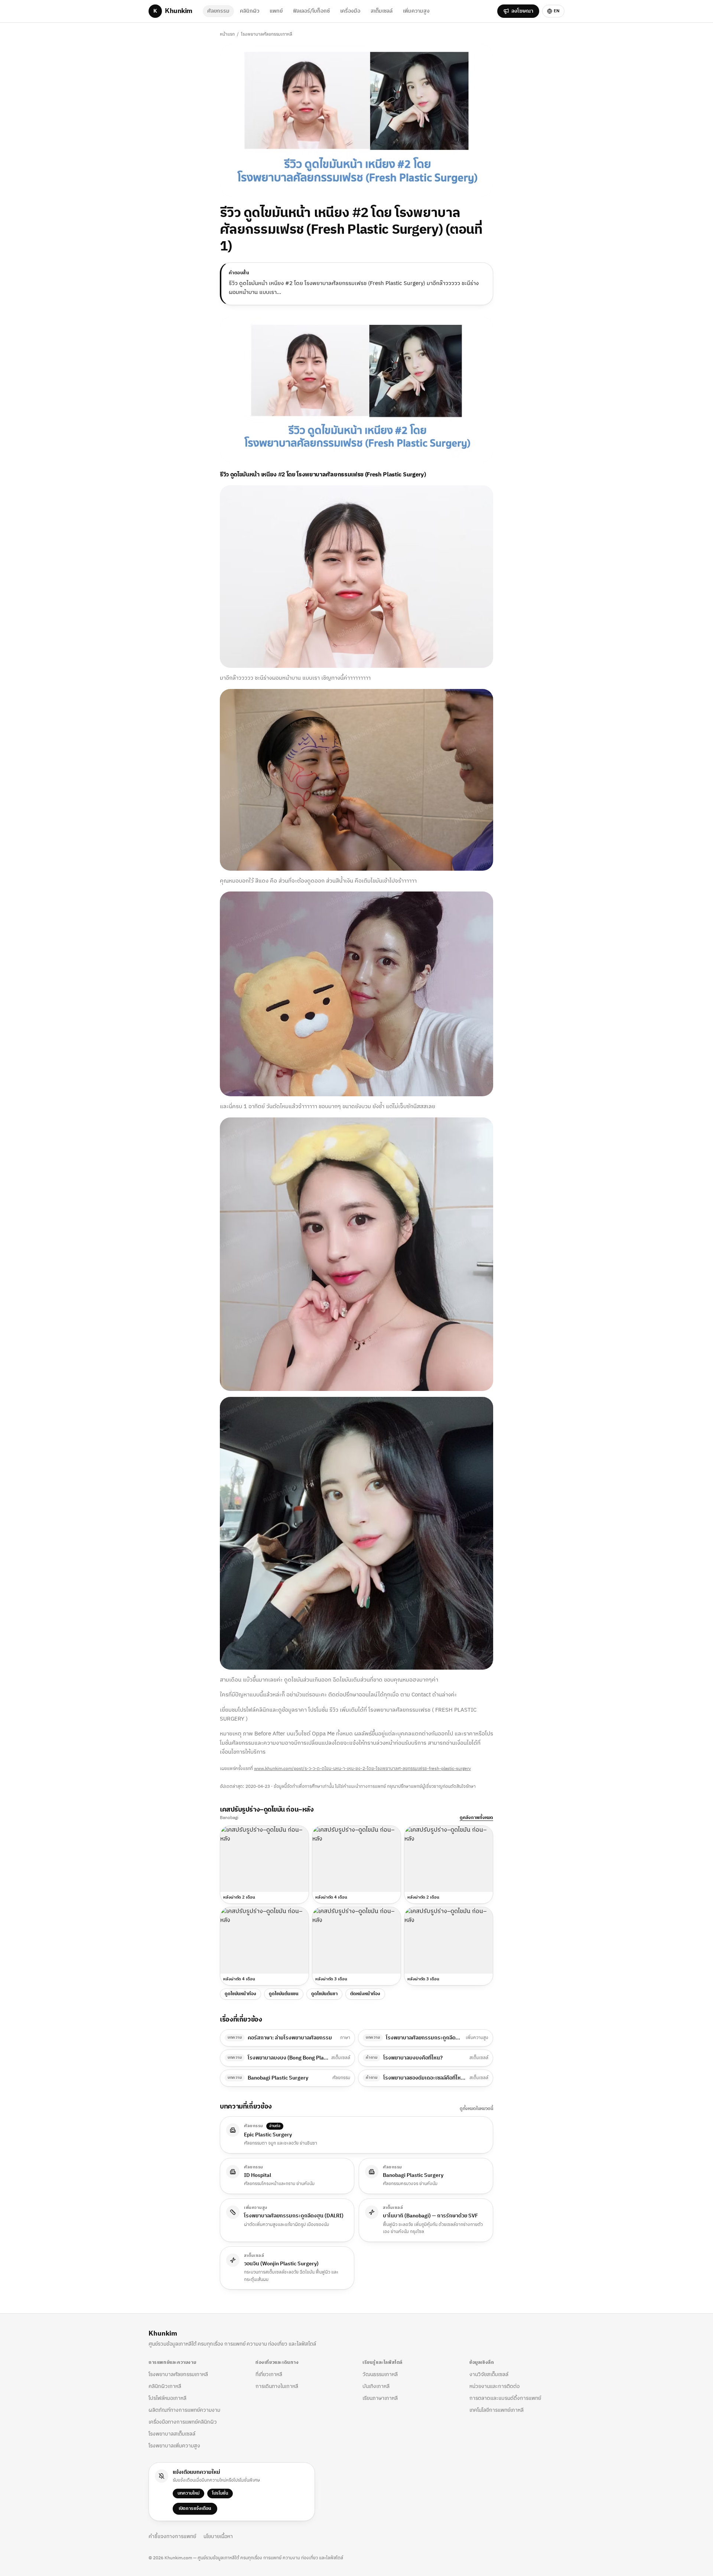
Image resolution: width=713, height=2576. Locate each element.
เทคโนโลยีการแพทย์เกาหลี (497, 2410)
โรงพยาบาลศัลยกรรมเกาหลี (267, 34)
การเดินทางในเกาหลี (277, 2386)
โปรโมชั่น (220, 2493)
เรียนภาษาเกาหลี (380, 2398)
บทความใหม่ (188, 2493)
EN (557, 11)
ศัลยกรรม (218, 11)
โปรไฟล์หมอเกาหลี (167, 2398)
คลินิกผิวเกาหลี (165, 2386)
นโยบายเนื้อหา (218, 2537)
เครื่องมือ (350, 11)
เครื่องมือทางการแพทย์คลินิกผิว (183, 2422)
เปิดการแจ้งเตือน (195, 2509)
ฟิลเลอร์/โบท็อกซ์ (311, 11)
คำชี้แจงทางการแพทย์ (172, 2537)
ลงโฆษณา (522, 11)
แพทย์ (276, 11)
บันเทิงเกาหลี (376, 2386)
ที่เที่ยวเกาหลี (269, 2374)
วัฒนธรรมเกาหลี (380, 2374)
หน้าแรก (227, 34)
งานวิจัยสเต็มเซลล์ (489, 2374)
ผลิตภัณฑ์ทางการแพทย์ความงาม (184, 2410)
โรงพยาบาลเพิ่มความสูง (174, 2446)
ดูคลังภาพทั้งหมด (476, 1818)
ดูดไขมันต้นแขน (284, 1994)
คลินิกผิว (250, 11)
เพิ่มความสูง (416, 11)
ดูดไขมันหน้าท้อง (240, 1994)
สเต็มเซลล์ (382, 11)
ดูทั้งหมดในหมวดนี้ (476, 2109)
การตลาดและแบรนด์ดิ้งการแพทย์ (505, 2398)
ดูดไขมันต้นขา (324, 1994)
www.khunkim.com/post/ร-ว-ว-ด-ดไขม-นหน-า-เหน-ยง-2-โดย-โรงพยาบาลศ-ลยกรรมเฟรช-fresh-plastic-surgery (362, 1769)
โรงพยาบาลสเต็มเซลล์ (172, 2434)
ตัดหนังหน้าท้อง (365, 1994)
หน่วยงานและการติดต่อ (494, 2386)
